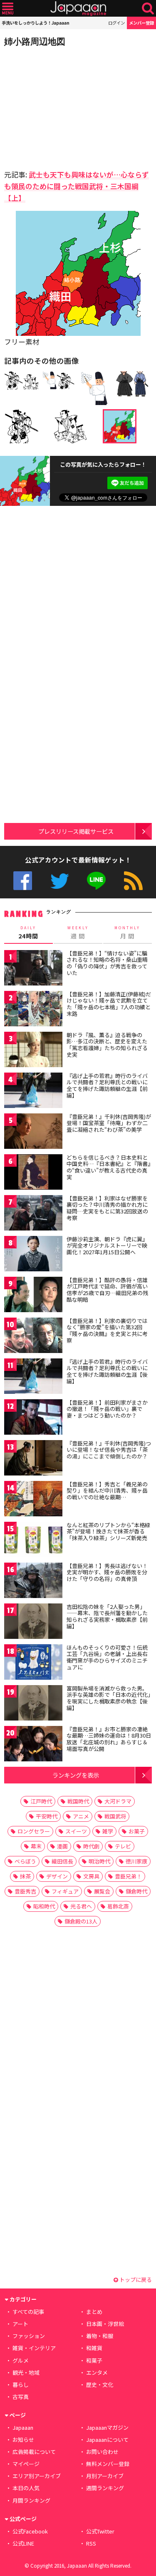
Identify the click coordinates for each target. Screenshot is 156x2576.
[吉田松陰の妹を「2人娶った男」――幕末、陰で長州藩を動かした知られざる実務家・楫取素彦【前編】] (33, 1622)
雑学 (108, 1831)
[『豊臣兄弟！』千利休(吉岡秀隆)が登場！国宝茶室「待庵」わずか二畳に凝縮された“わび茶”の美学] (33, 1132)
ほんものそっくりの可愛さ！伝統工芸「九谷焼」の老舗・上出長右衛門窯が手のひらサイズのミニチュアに (107, 1657)
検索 (148, 9)
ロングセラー (34, 1831)
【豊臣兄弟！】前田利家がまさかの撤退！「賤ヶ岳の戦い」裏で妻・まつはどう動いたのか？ (107, 1409)
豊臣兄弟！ (128, 1876)
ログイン (116, 23)
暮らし (21, 2385)
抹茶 (25, 1876)
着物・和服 (100, 2336)
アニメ (81, 1816)
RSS (133, 881)
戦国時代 (78, 1801)
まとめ (94, 2312)
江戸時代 (41, 1801)
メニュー (8, 9)
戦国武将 (115, 1816)
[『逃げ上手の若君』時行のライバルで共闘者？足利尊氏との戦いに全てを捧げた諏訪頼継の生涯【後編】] (33, 1377)
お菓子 (137, 1831)
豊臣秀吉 (25, 1891)
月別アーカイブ (105, 2476)
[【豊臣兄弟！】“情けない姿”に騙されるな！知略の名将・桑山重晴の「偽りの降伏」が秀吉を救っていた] (33, 969)
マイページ (26, 2464)
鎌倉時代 (136, 1891)
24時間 (28, 933)
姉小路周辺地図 (35, 41)
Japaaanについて (107, 2440)
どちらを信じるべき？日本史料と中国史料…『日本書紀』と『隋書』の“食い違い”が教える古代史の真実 (109, 1167)
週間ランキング (105, 2488)
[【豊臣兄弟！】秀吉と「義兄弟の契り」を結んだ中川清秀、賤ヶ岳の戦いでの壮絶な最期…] (33, 1500)
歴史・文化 (100, 2385)
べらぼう (25, 1861)
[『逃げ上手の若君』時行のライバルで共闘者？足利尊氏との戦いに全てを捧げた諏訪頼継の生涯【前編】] (33, 1092)
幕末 (36, 1846)
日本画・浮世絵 (105, 2324)
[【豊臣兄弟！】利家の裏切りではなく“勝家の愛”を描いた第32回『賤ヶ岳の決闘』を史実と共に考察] (33, 1337)
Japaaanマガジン (107, 2427)
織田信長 (62, 1861)
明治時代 (99, 1861)
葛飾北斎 (118, 1906)
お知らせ (23, 2440)
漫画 (62, 1846)
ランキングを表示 (76, 1775)
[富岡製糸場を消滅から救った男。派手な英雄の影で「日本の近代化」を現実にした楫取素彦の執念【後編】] (33, 1704)
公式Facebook (23, 881)
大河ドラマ (118, 1801)
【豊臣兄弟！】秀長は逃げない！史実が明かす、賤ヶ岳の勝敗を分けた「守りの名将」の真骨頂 (107, 1572)
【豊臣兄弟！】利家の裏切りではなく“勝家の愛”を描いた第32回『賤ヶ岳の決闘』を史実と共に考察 (107, 1331)
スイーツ (76, 1831)
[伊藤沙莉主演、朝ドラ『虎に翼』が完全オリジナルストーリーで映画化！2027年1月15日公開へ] (33, 1255)
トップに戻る (135, 2280)
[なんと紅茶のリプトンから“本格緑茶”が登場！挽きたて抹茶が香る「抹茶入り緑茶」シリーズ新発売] (33, 1541)
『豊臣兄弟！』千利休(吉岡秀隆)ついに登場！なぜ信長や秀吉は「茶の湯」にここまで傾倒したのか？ (109, 1450)
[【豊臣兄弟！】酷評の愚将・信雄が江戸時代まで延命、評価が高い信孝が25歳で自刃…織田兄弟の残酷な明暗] (33, 1296)
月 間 (127, 933)
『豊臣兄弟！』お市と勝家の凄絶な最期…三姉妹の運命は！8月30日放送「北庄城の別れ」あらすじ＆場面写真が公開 (109, 1739)
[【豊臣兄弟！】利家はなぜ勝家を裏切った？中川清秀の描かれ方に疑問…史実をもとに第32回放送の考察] (33, 1214)
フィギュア (65, 1891)
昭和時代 (44, 1906)
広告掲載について (34, 2452)
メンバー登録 (141, 23)
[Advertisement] (62, 106)
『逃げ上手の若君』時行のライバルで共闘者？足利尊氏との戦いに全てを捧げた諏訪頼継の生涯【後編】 (107, 1371)
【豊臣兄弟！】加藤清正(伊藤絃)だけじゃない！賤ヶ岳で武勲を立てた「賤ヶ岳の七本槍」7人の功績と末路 (109, 1004)
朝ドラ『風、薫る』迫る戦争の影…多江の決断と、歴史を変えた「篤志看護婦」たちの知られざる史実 (107, 1045)
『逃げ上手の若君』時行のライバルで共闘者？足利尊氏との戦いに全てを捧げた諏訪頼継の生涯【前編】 (107, 1085)
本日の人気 (26, 2488)
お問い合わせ (102, 2452)
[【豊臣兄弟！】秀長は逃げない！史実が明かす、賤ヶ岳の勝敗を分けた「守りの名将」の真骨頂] (33, 1582)
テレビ (123, 1846)
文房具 (91, 1876)
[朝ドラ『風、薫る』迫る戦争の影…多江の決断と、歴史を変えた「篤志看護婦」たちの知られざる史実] (33, 1051)
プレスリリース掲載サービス (76, 831)
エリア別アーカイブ (37, 2476)
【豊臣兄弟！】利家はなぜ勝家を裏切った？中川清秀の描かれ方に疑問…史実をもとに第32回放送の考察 (107, 1208)
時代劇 (91, 1846)
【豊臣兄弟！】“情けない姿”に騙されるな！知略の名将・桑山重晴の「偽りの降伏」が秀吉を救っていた (107, 963)
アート (20, 2324)
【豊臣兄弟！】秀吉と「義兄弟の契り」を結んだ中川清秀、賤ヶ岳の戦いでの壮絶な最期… (107, 1491)
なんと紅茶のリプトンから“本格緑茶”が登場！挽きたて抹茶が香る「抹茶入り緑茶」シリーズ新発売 (108, 1531)
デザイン (57, 1876)
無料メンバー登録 (108, 2464)
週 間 (78, 933)
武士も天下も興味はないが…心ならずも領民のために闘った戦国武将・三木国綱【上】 (77, 186)
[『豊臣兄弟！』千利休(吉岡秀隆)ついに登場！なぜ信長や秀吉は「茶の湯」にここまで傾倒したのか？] (33, 1459)
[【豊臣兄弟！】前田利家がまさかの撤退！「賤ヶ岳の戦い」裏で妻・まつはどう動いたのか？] (33, 1418)
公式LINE (96, 881)
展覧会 (102, 1891)
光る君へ (81, 1906)
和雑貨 (94, 2348)
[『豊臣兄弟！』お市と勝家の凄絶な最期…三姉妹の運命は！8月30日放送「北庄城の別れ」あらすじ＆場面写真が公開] (33, 1745)
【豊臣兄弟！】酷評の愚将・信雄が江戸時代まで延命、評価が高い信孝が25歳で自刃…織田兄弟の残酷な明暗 (107, 1290)
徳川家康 (136, 1861)
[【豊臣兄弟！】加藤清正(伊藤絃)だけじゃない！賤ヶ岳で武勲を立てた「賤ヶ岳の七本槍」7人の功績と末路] (33, 1010)
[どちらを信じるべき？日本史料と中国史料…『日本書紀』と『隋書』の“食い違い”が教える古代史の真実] (33, 1173)
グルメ (21, 2360)
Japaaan (78, 9)
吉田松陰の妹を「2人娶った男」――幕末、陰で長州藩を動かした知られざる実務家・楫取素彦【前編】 (107, 1616)
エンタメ (97, 2372)
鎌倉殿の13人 (81, 1921)
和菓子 (94, 2360)
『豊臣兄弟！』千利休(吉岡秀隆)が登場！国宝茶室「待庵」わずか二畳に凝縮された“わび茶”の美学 (109, 1123)
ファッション (29, 2336)
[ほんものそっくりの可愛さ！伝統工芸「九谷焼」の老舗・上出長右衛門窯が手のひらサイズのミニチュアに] (33, 1663)
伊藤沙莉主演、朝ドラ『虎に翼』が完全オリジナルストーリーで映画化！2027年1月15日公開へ (107, 1245)
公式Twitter (60, 881)
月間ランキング (31, 2500)
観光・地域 (26, 2372)
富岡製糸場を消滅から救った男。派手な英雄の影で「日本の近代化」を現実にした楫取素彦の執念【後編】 (109, 1698)
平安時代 (47, 1816)
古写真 (21, 2397)
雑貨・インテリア (34, 2348)
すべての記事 (28, 2312)
